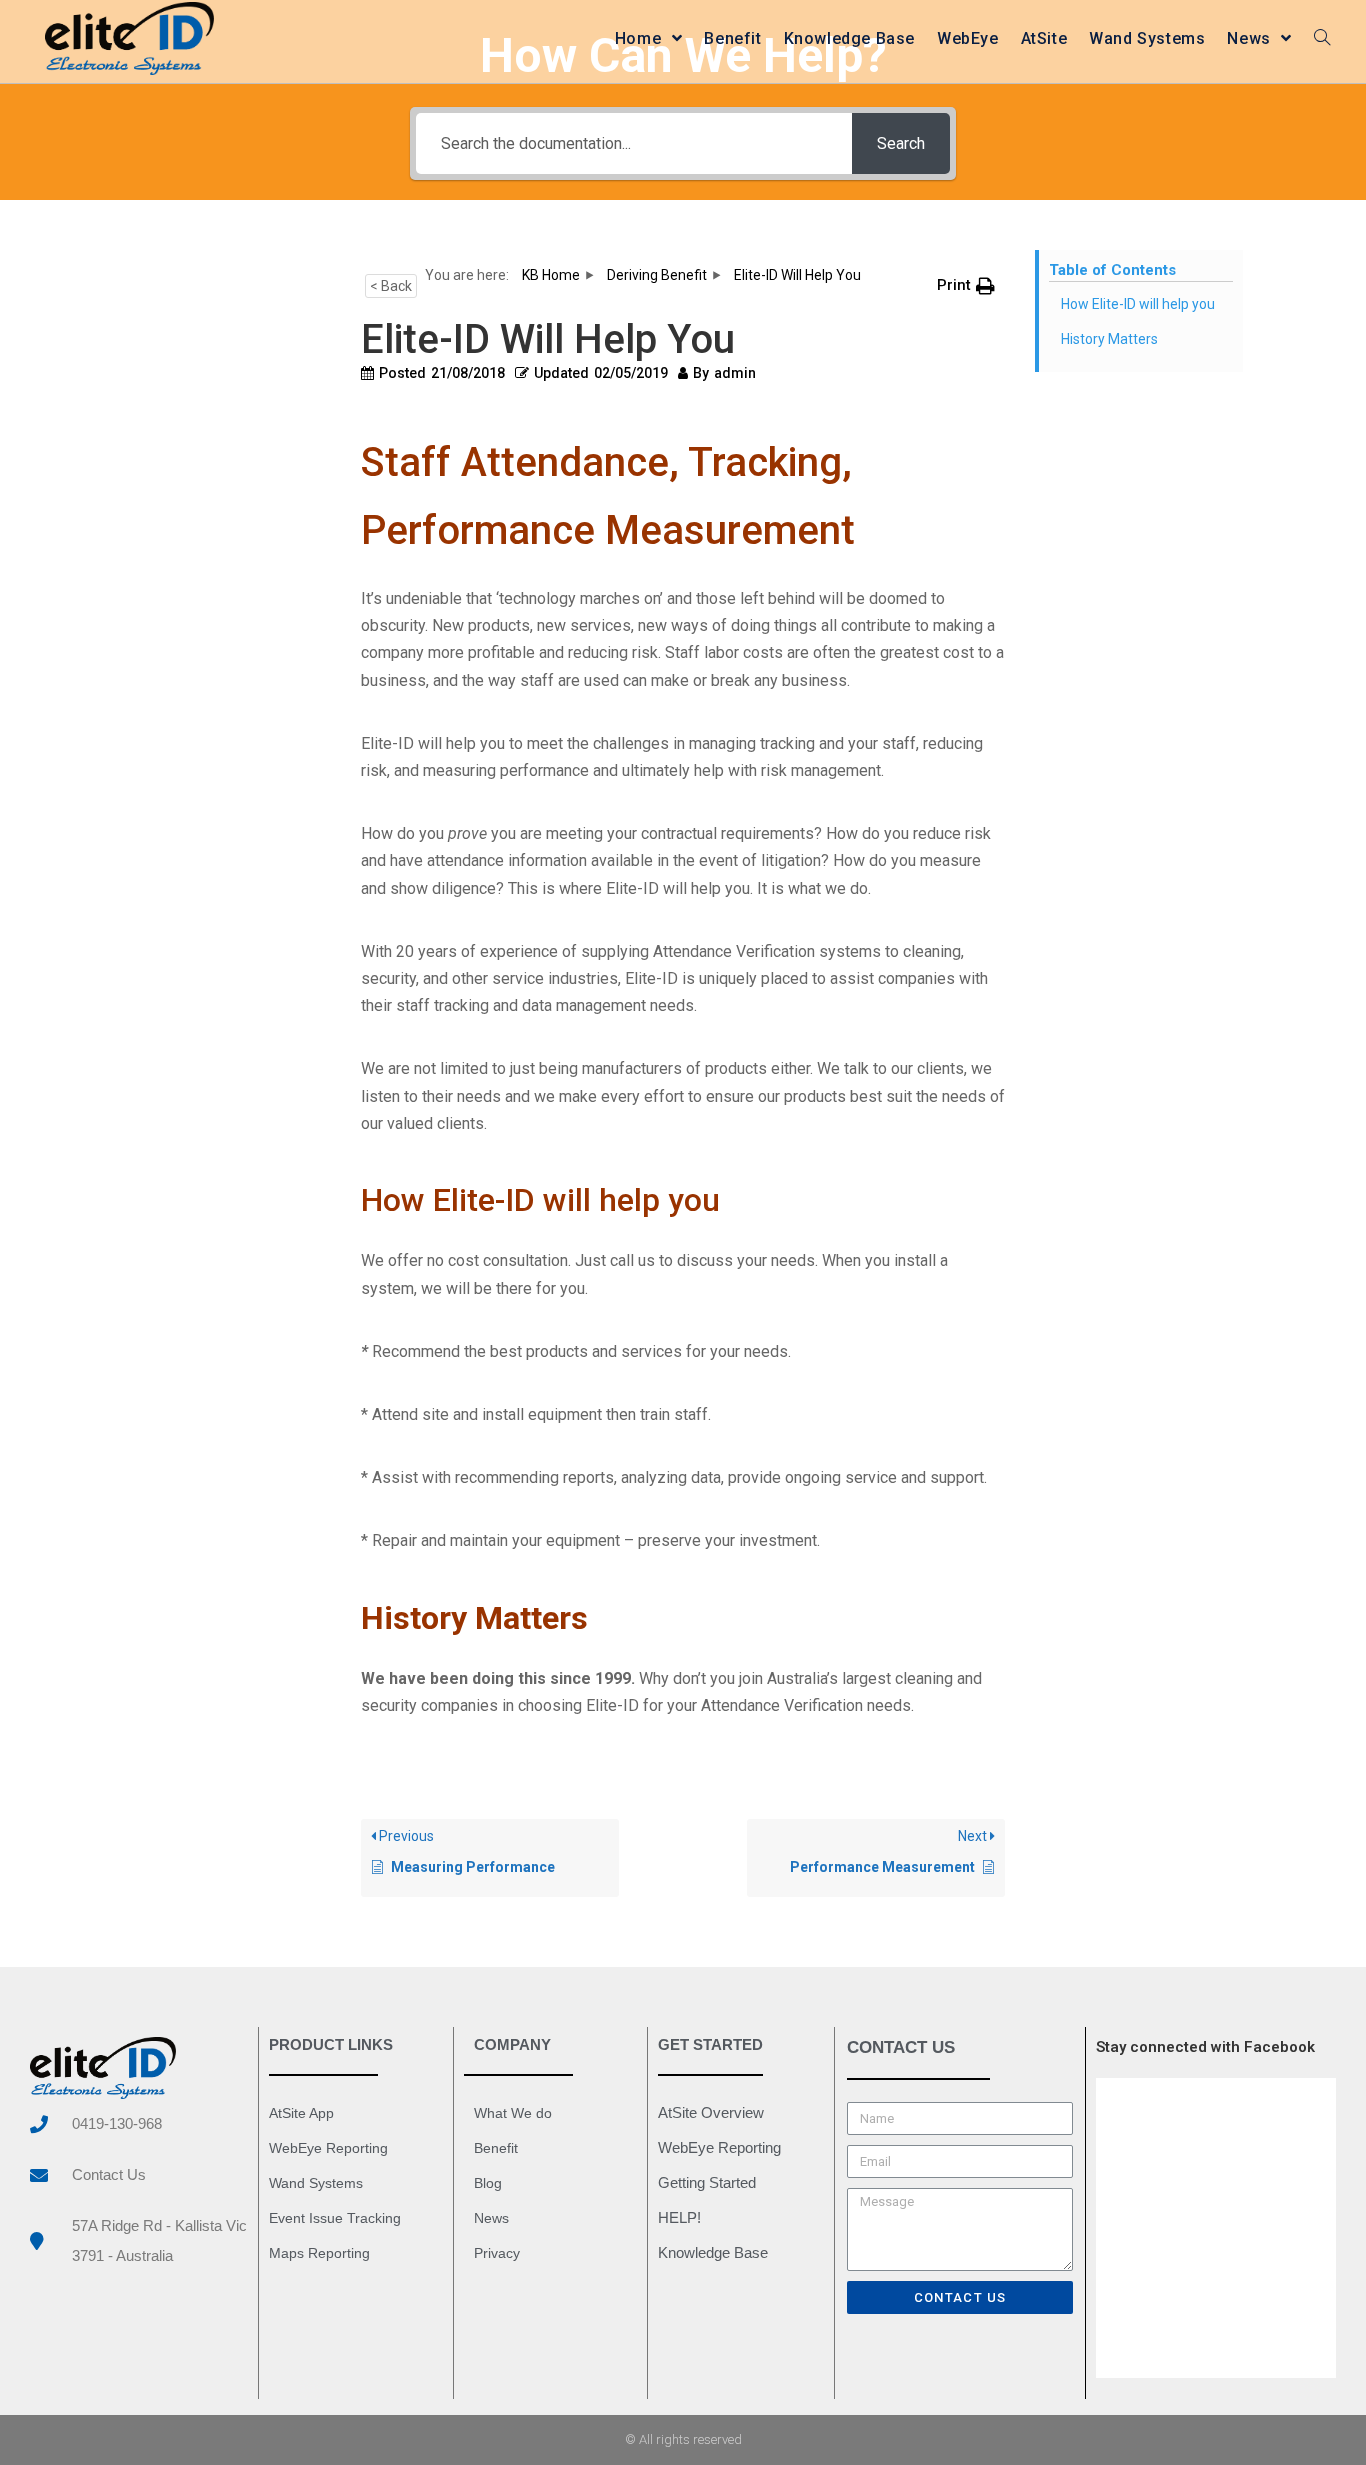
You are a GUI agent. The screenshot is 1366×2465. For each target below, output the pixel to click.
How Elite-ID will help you (1138, 304)
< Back (391, 286)
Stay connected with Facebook (1205, 2047)
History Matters (1109, 339)
